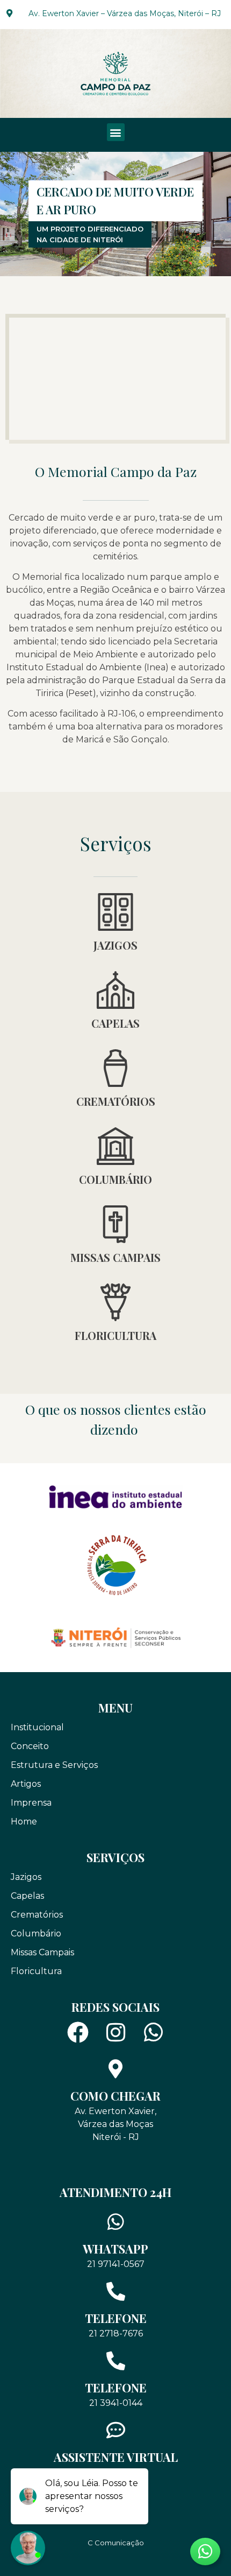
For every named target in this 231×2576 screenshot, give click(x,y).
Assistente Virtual (116, 2457)
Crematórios (116, 1101)
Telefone (116, 2318)
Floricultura (115, 1335)
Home (24, 1822)
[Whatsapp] (153, 2032)
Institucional (37, 1727)
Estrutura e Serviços (54, 1765)
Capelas (115, 1023)
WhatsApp (115, 2249)
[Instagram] (115, 2032)
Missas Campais (115, 1257)
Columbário (115, 1179)
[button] (116, 132)
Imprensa (31, 1803)
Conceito (30, 1746)
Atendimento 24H (115, 2192)
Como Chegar (115, 2096)
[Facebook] (78, 2032)
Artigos (26, 1784)
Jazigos (115, 945)
